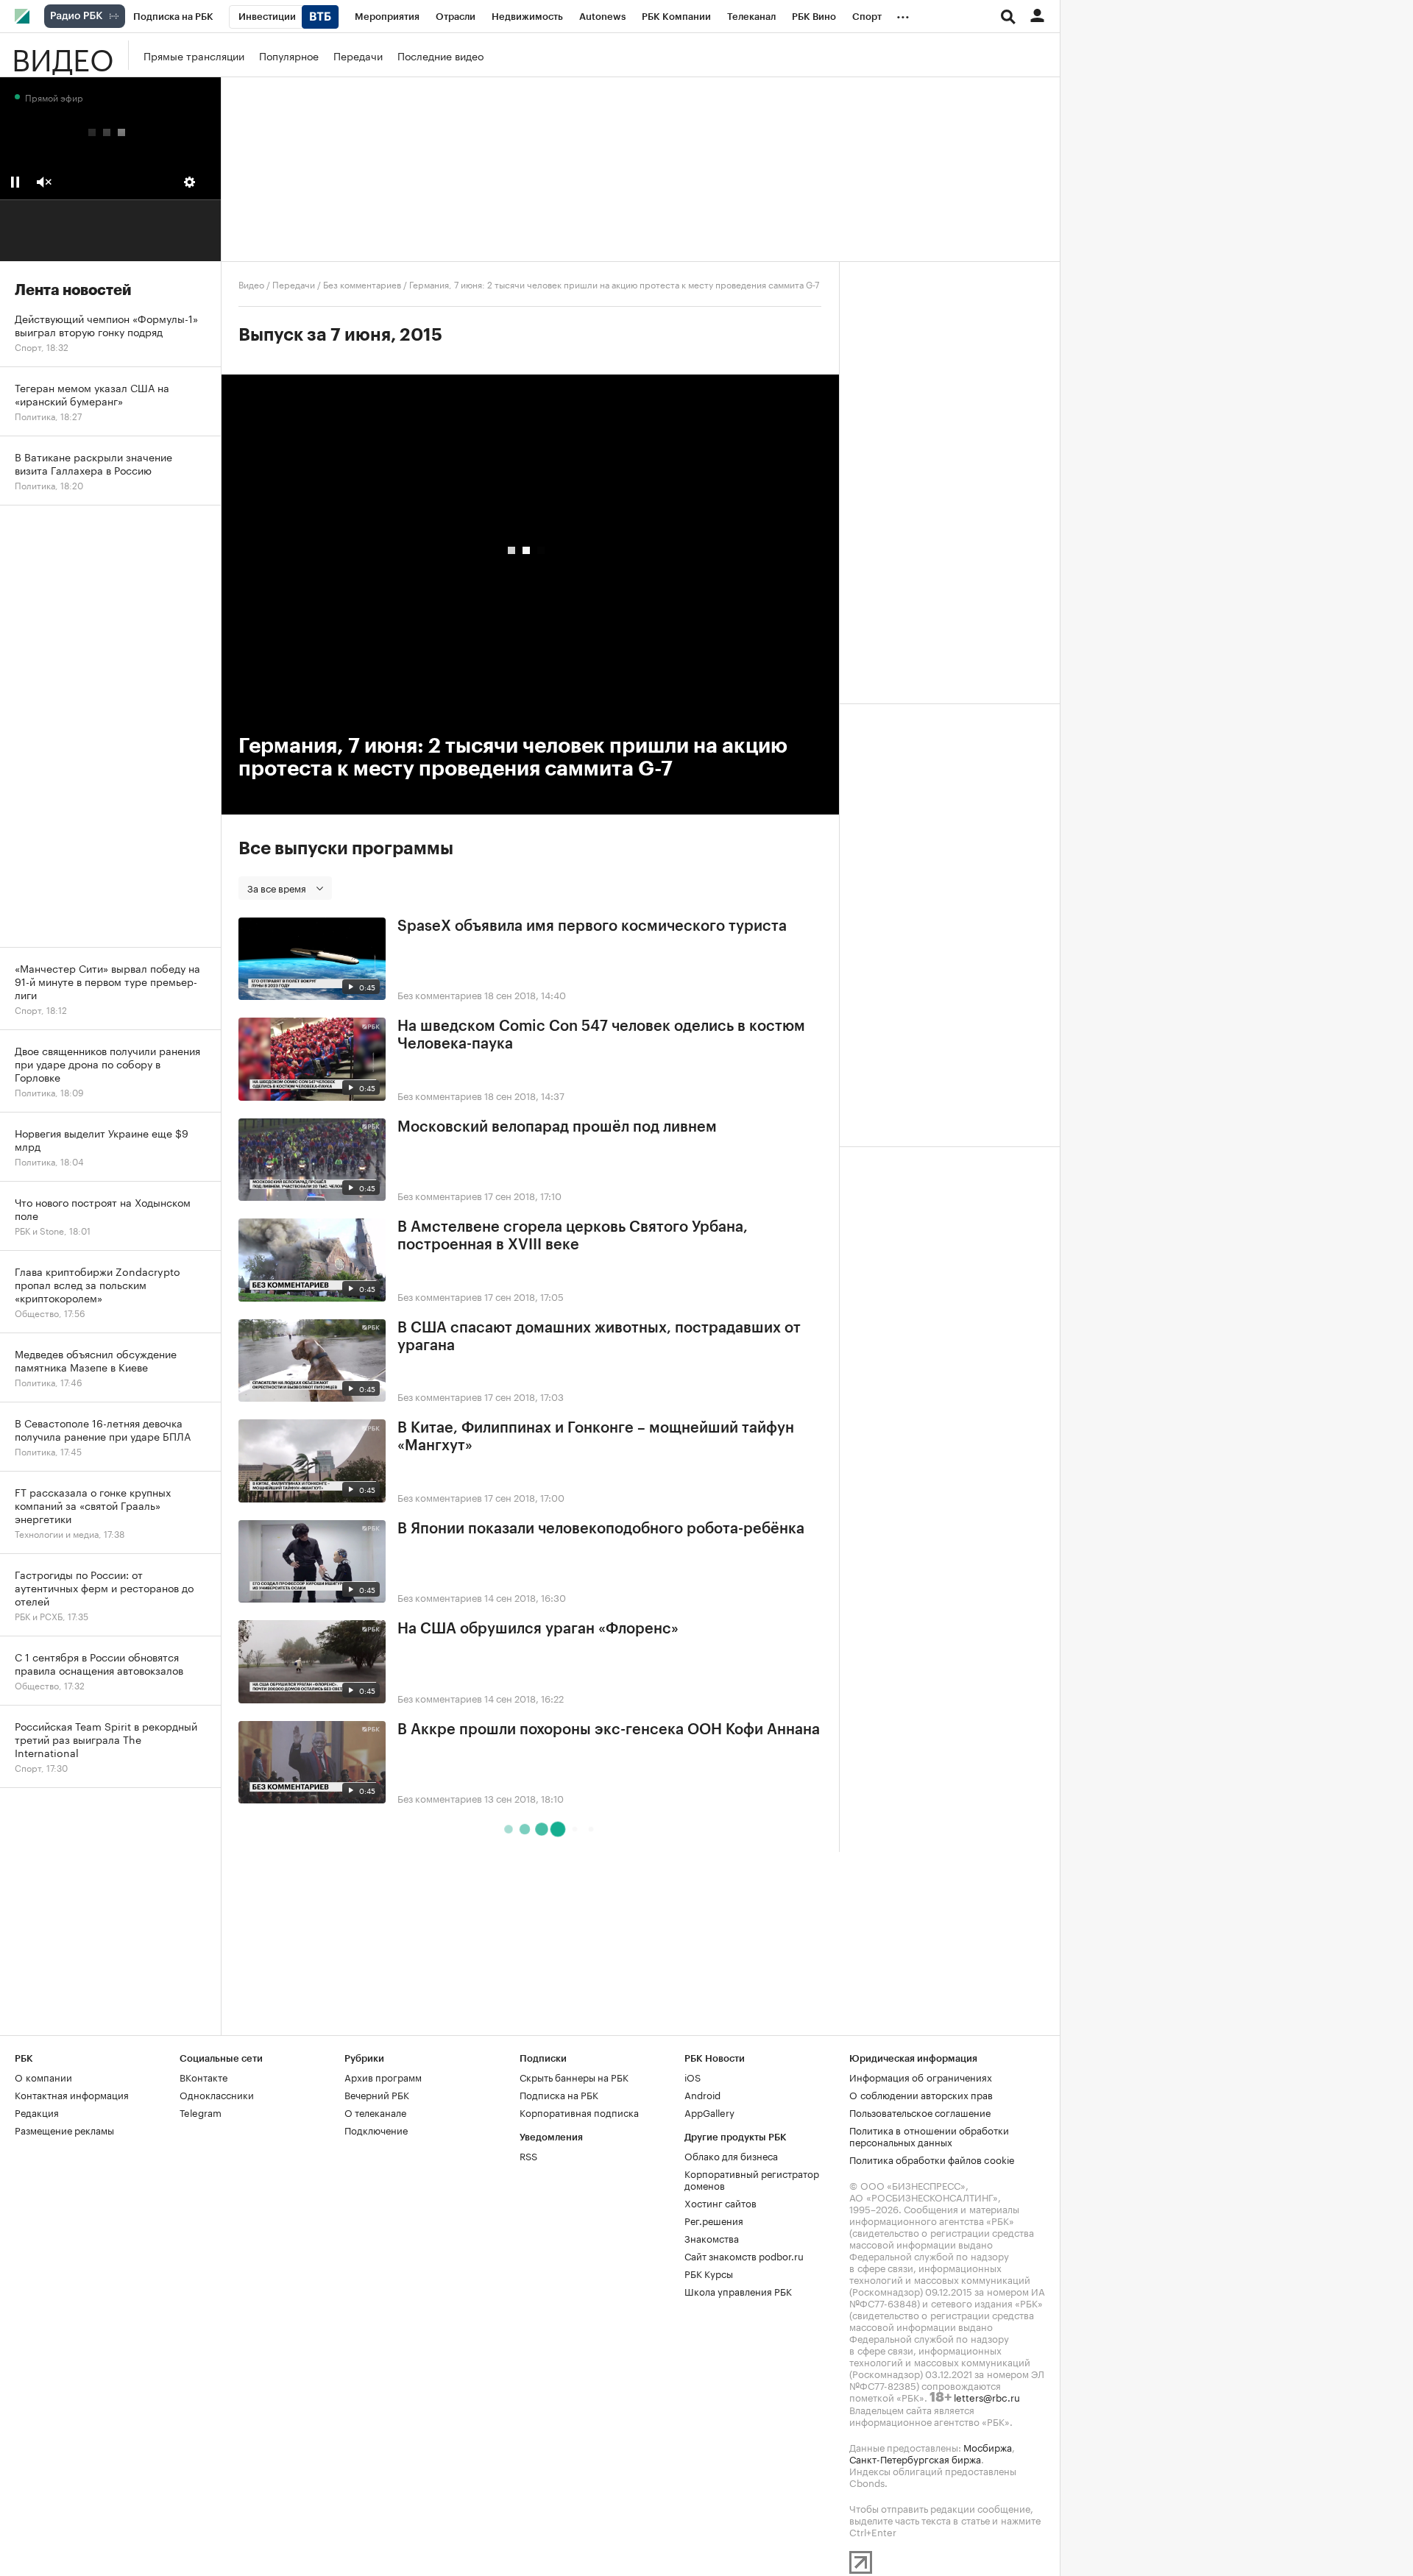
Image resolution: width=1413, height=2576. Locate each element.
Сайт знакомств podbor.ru (744, 2255)
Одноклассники (217, 2094)
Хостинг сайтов (720, 2202)
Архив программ (383, 2076)
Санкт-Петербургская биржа (915, 2458)
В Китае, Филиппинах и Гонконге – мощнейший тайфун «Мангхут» (596, 1437)
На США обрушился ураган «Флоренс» (538, 1629)
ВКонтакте (203, 2076)
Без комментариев (362, 284)
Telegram (201, 2112)
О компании (43, 2076)
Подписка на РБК (559, 2094)
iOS (693, 2076)
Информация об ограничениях (921, 2076)
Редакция (37, 2112)
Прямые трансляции (194, 55)
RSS (528, 2155)
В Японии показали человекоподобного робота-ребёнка (601, 1529)
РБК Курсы (709, 2273)
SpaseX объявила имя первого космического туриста (592, 926)
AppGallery (709, 2112)
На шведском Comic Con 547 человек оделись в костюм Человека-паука (601, 1035)
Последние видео (440, 55)
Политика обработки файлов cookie (932, 2159)
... (903, 14)
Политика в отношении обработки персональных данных (929, 2135)
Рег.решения (714, 2220)
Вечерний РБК (377, 2094)
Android (702, 2094)
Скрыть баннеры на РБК (574, 2076)
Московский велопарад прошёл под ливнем (557, 1127)
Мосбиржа (988, 2447)
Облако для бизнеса (731, 2155)
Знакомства (712, 2238)
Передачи (358, 55)
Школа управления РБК (738, 2291)
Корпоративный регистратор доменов (752, 2179)
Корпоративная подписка (579, 2112)
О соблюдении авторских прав (921, 2094)
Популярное (289, 55)
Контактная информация (72, 2094)
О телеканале (375, 2112)
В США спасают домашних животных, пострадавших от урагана (599, 1337)
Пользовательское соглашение (920, 2112)
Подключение (376, 2129)
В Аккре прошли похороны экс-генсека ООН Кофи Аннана (609, 1730)
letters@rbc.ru (987, 2396)
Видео (63, 55)
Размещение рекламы (64, 2129)
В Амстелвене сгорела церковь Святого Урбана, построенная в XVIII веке (573, 1236)
